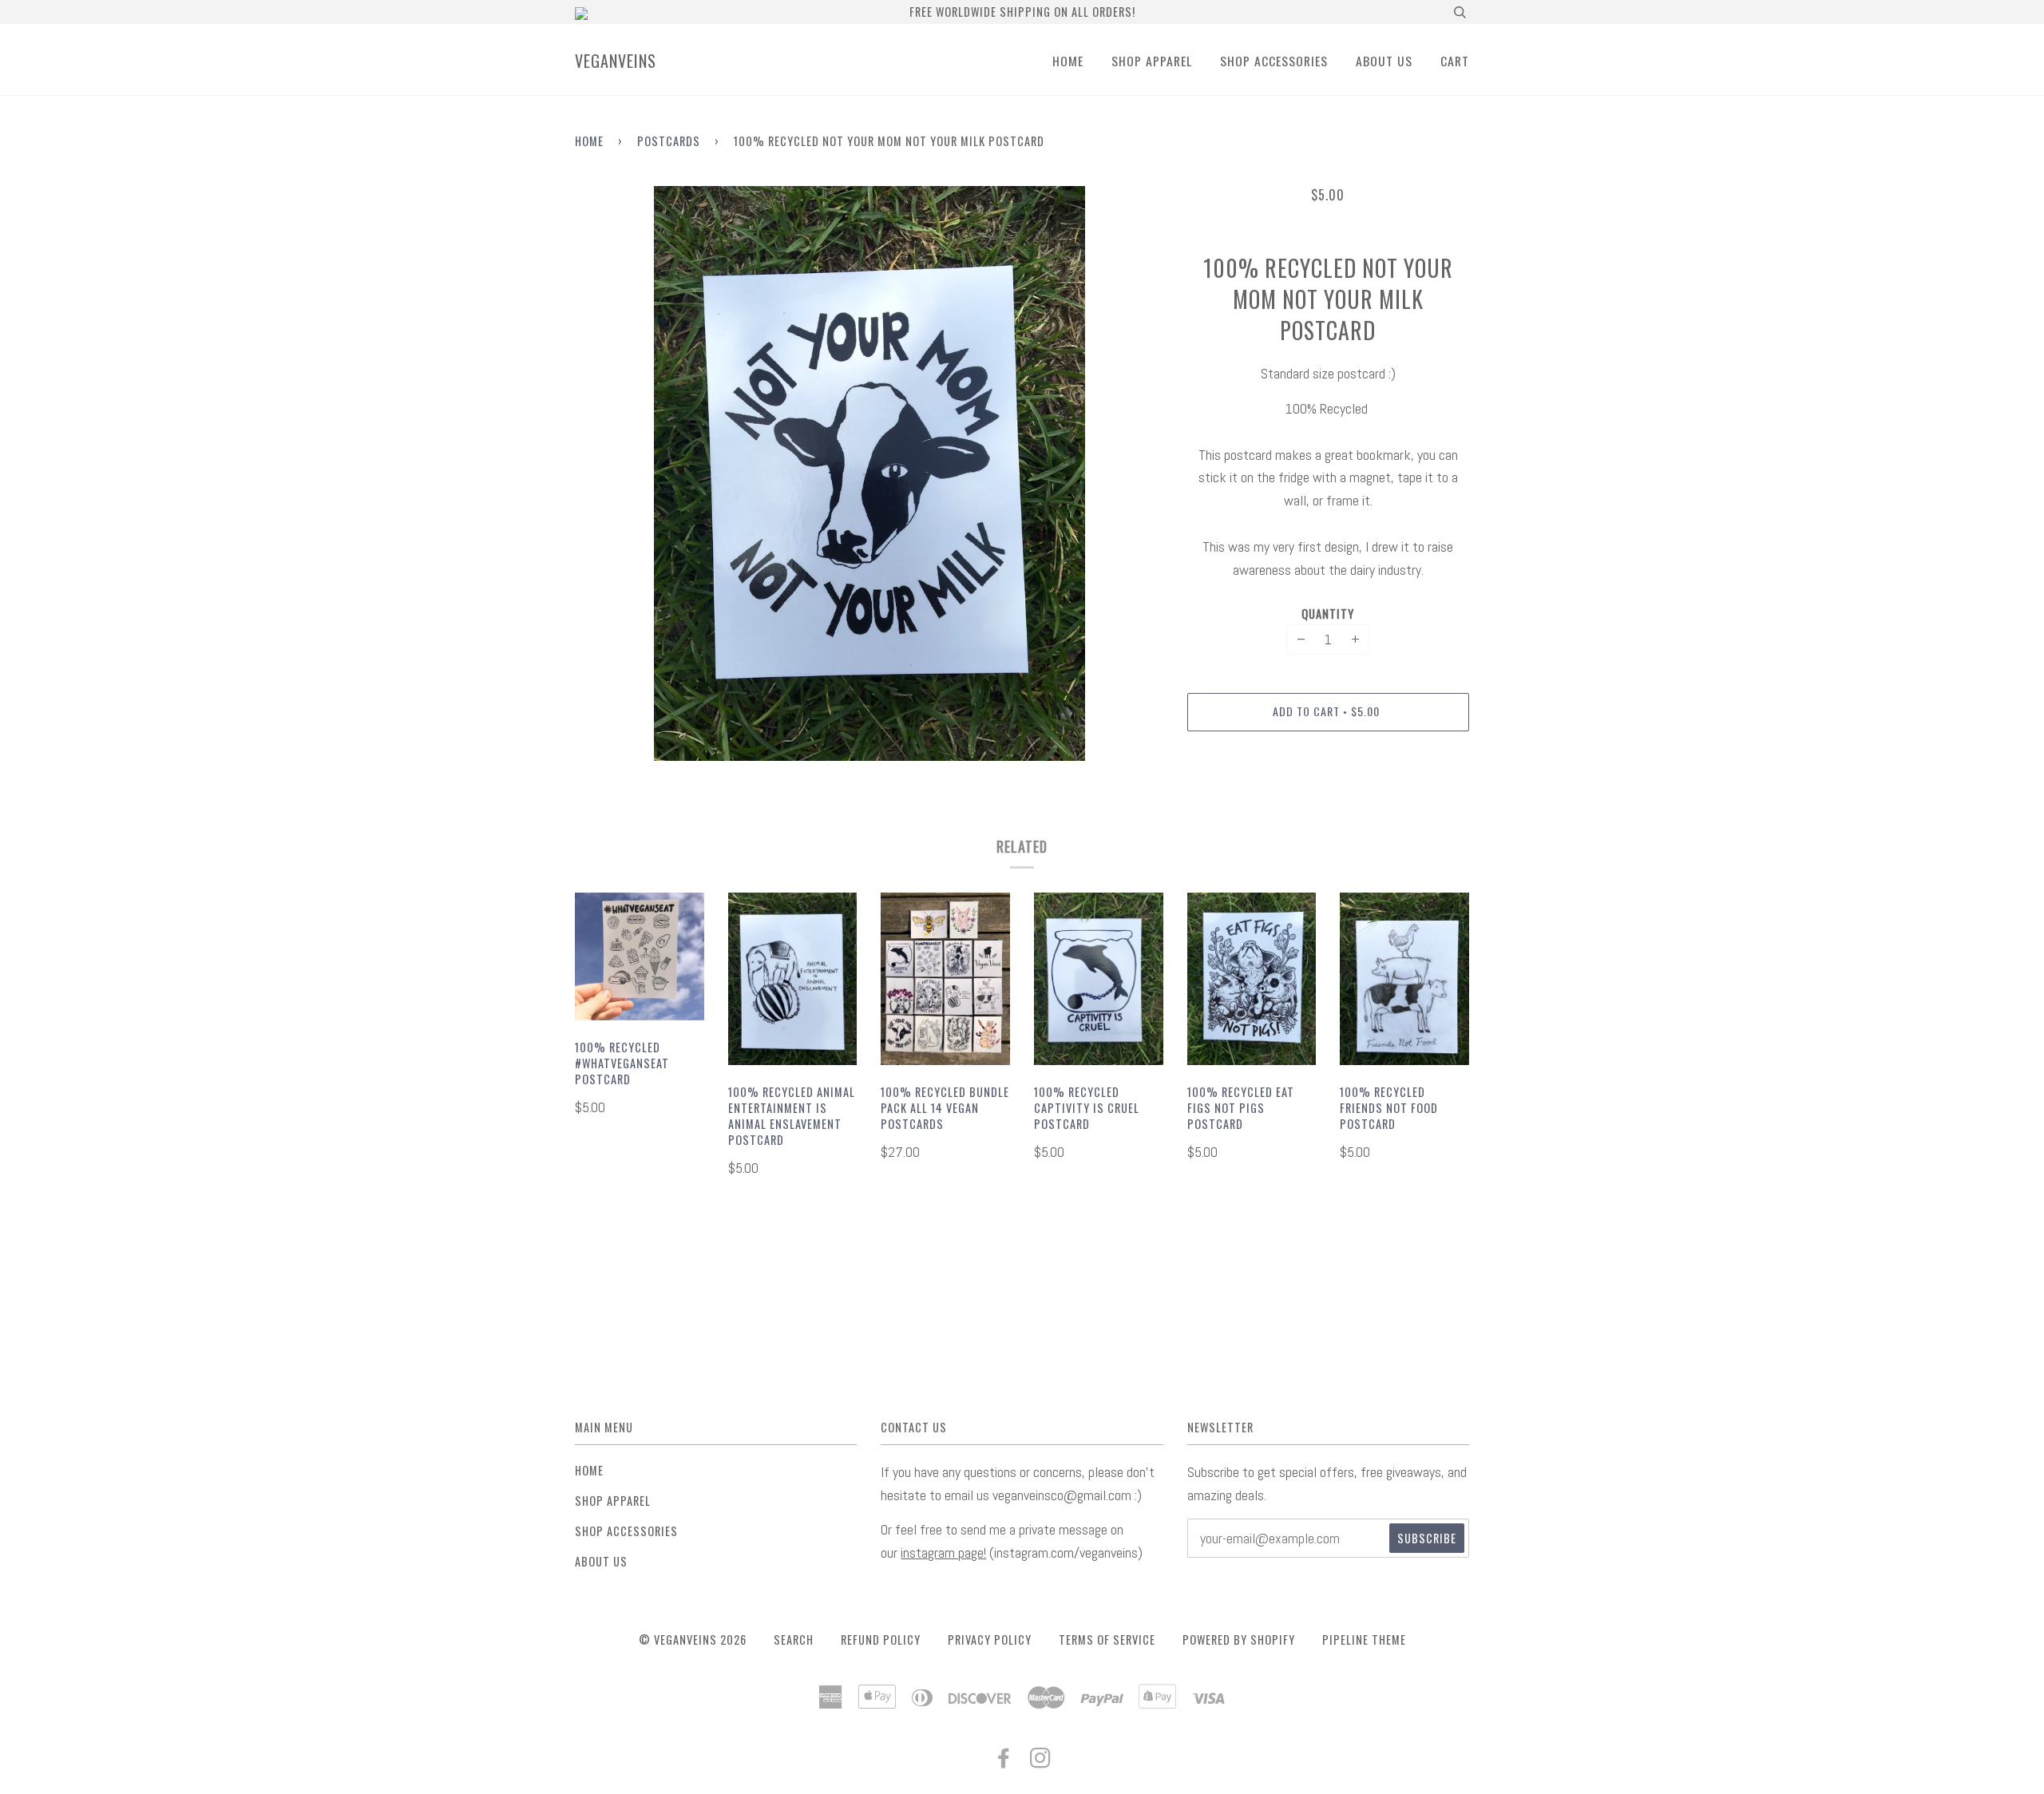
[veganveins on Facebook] (1004, 1761)
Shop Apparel (1152, 61)
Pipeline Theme (1364, 1640)
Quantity (1328, 614)
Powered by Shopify (1239, 1640)
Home (1068, 61)
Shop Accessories (1274, 61)
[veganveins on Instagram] (1041, 1761)
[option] (869, 473)
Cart (1455, 61)
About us (1384, 61)
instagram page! (943, 1552)
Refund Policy (881, 1640)
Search (794, 1640)
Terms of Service (1107, 1640)
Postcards (669, 141)
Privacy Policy (990, 1640)
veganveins (616, 61)
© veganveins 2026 (693, 1640)
